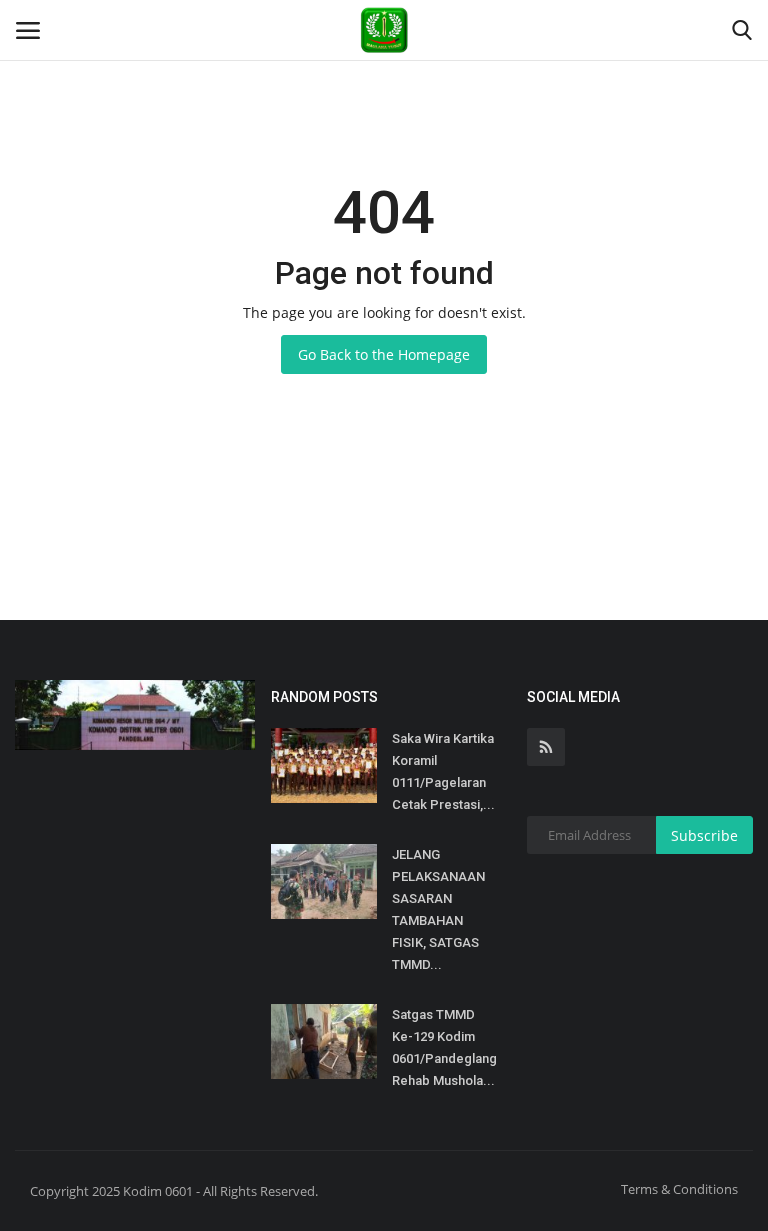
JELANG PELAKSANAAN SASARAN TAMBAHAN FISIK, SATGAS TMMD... (438, 909)
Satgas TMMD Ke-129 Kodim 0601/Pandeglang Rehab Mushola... (444, 1047)
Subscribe (704, 835)
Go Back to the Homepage (384, 354)
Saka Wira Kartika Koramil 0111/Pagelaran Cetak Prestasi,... (443, 771)
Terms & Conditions (679, 1189)
